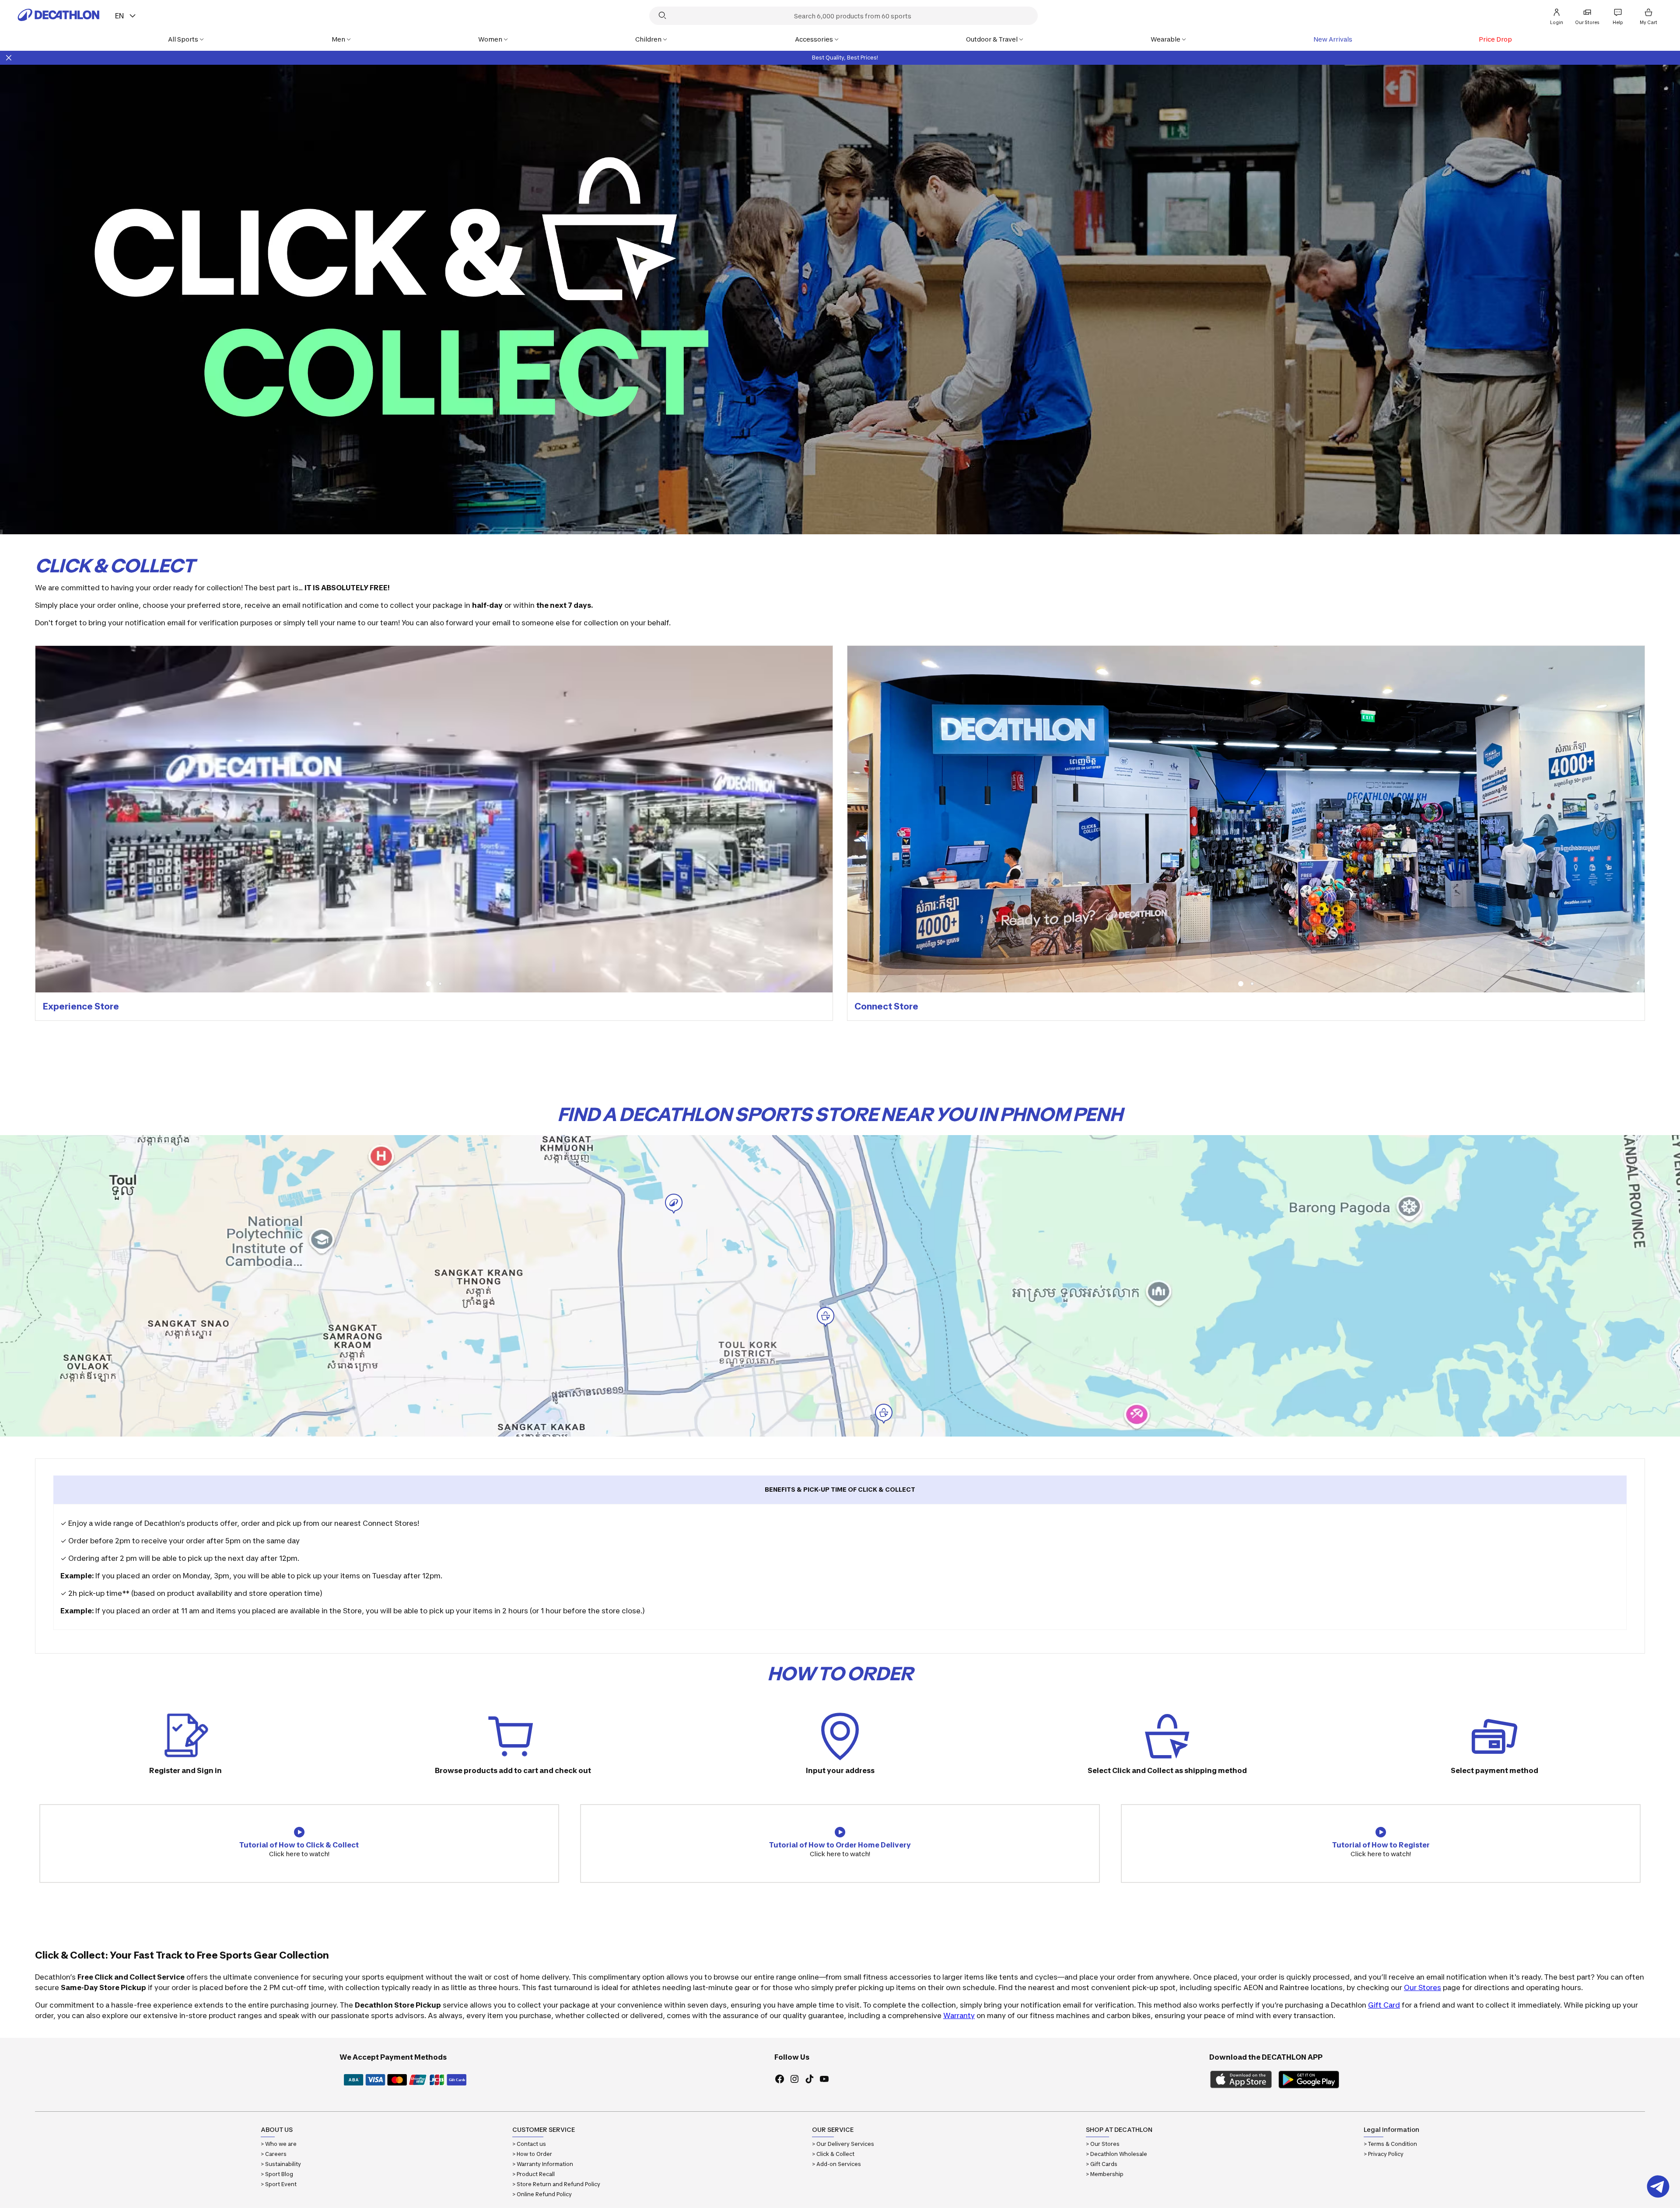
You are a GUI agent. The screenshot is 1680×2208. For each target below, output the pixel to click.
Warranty (959, 2015)
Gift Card (1384, 2005)
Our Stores (1423, 1987)
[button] (428, 984)
